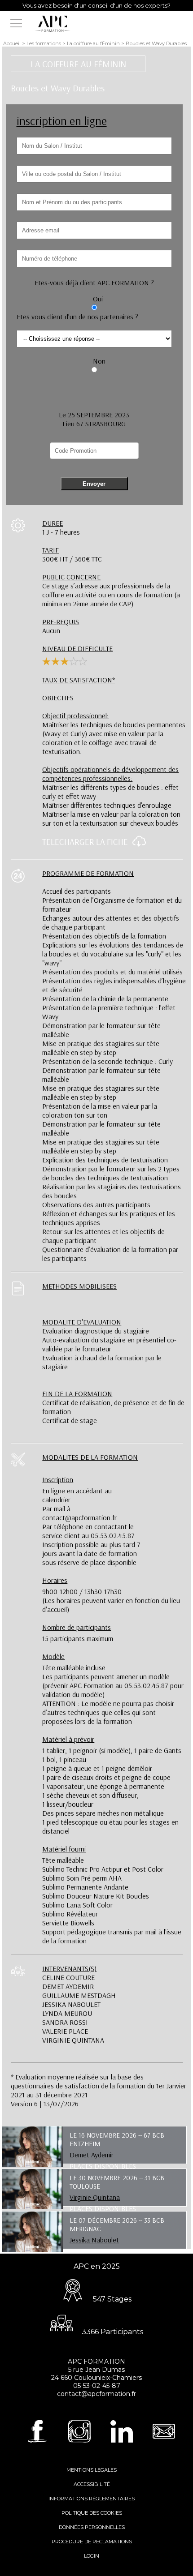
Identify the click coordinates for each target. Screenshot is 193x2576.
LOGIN (92, 2556)
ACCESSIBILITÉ (92, 2484)
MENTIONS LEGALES (92, 2470)
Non (99, 361)
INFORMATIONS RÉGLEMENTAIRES (92, 2499)
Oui (98, 299)
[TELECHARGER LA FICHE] (137, 844)
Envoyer (94, 484)
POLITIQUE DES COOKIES (92, 2513)
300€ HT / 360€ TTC (72, 554)
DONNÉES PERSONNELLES (92, 2527)
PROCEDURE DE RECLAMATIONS (92, 2542)
